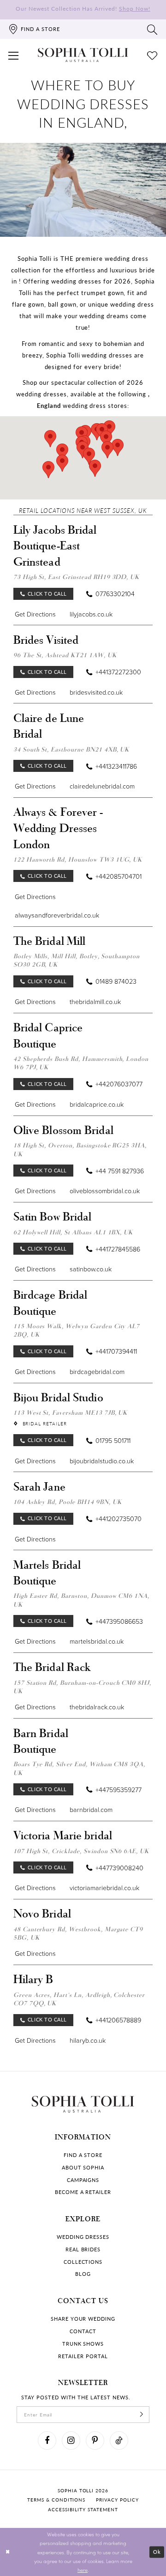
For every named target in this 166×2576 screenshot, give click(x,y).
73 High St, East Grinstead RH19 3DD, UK (76, 577)
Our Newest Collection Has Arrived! (83, 8)
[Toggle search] (152, 29)
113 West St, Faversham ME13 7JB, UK (71, 1412)
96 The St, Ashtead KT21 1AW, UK (65, 655)
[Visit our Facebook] (47, 2440)
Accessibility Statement (83, 2510)
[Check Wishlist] (152, 55)
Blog (83, 2274)
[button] (14, 55)
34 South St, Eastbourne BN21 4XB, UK (71, 749)
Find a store (83, 2155)
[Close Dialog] (8, 2552)
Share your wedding (83, 2319)
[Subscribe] (142, 2415)
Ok (157, 2552)
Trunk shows (83, 2344)
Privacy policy (117, 2500)
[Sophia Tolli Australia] (83, 55)
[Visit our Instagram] (71, 2440)
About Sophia (83, 2168)
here (83, 2570)
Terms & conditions (56, 2500)
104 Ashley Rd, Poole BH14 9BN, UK (68, 1502)
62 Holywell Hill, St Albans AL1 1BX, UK (73, 1232)
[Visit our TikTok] (119, 2440)
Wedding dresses (83, 2237)
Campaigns (83, 2180)
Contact (83, 2331)
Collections (83, 2262)
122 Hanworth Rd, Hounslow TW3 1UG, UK (78, 859)
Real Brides (83, 2249)
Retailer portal (83, 2356)
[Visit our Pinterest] (95, 2440)
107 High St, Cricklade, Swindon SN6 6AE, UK (81, 1851)
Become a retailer (83, 2192)
